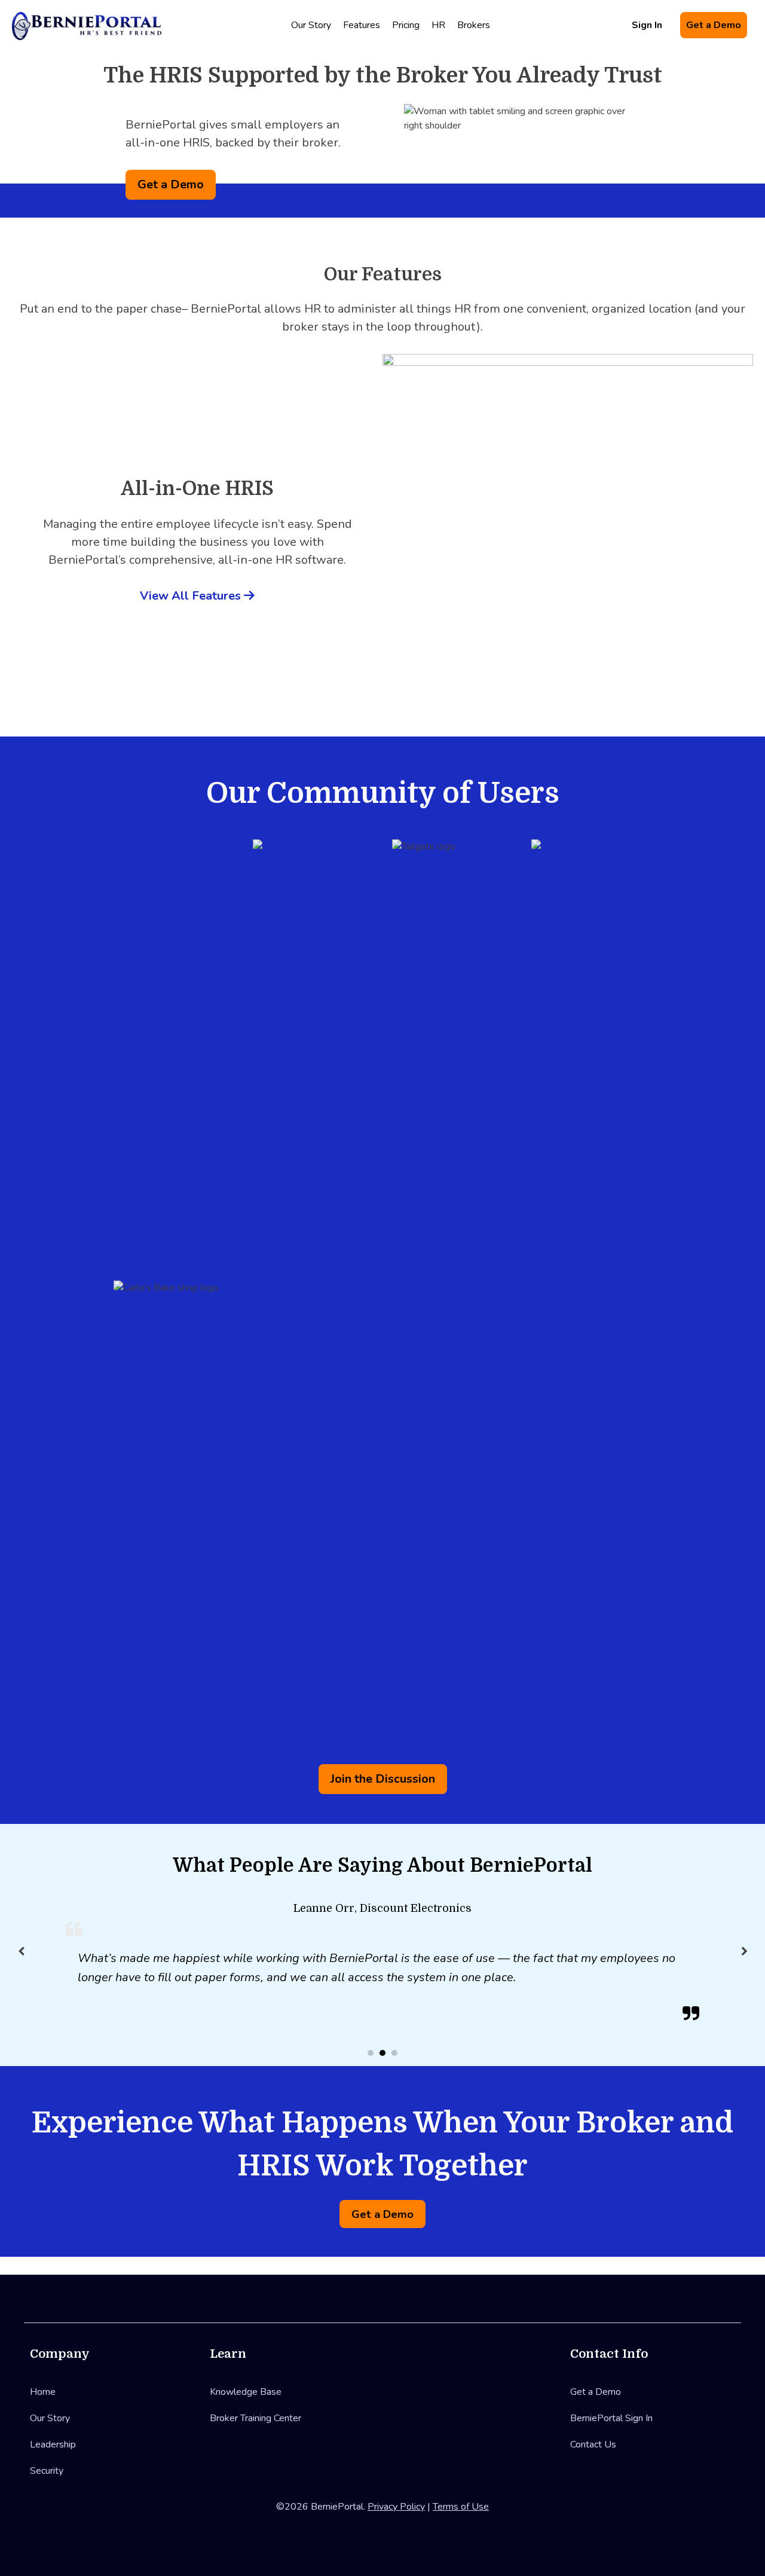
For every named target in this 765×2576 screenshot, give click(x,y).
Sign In (647, 25)
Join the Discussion (383, 1779)
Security (47, 2471)
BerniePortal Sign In (611, 2418)
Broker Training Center (255, 2418)
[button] (744, 1951)
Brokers (474, 25)
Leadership (53, 2444)
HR (438, 25)
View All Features (192, 596)
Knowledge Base (246, 2392)
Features (362, 25)
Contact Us (593, 2444)
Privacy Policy (396, 2507)
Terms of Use (461, 2507)
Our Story (311, 25)
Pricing (406, 25)
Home (43, 2392)
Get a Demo (714, 25)
